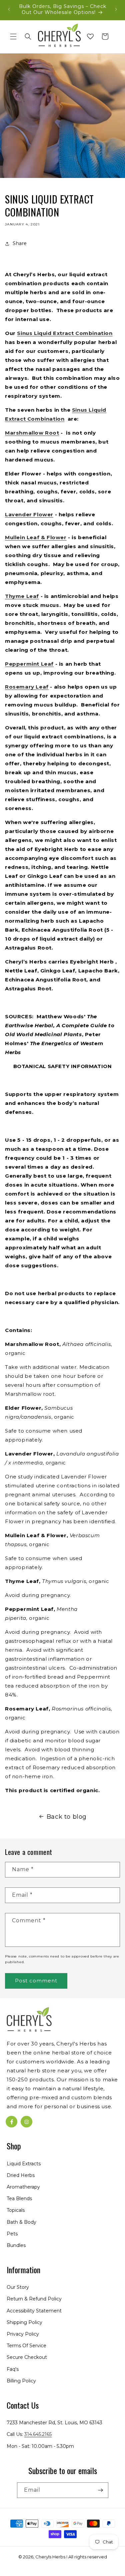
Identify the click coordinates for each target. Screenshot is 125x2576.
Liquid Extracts (24, 2164)
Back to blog (67, 1817)
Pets (12, 2234)
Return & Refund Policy (34, 2299)
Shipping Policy (24, 2322)
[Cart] (105, 37)
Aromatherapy (23, 2187)
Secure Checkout (27, 2357)
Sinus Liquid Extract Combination (65, 333)
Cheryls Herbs (50, 2557)
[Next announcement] (116, 9)
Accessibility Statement (34, 2311)
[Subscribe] (101, 2490)
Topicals (16, 2210)
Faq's (13, 2369)
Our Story (18, 2287)
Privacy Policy (23, 2334)
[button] (13, 37)
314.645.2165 (38, 2434)
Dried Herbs (21, 2175)
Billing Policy (21, 2381)
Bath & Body (21, 2222)
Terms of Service (26, 2346)
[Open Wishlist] (90, 37)
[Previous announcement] (9, 9)
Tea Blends (19, 2199)
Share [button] (20, 243)
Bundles (16, 2245)
